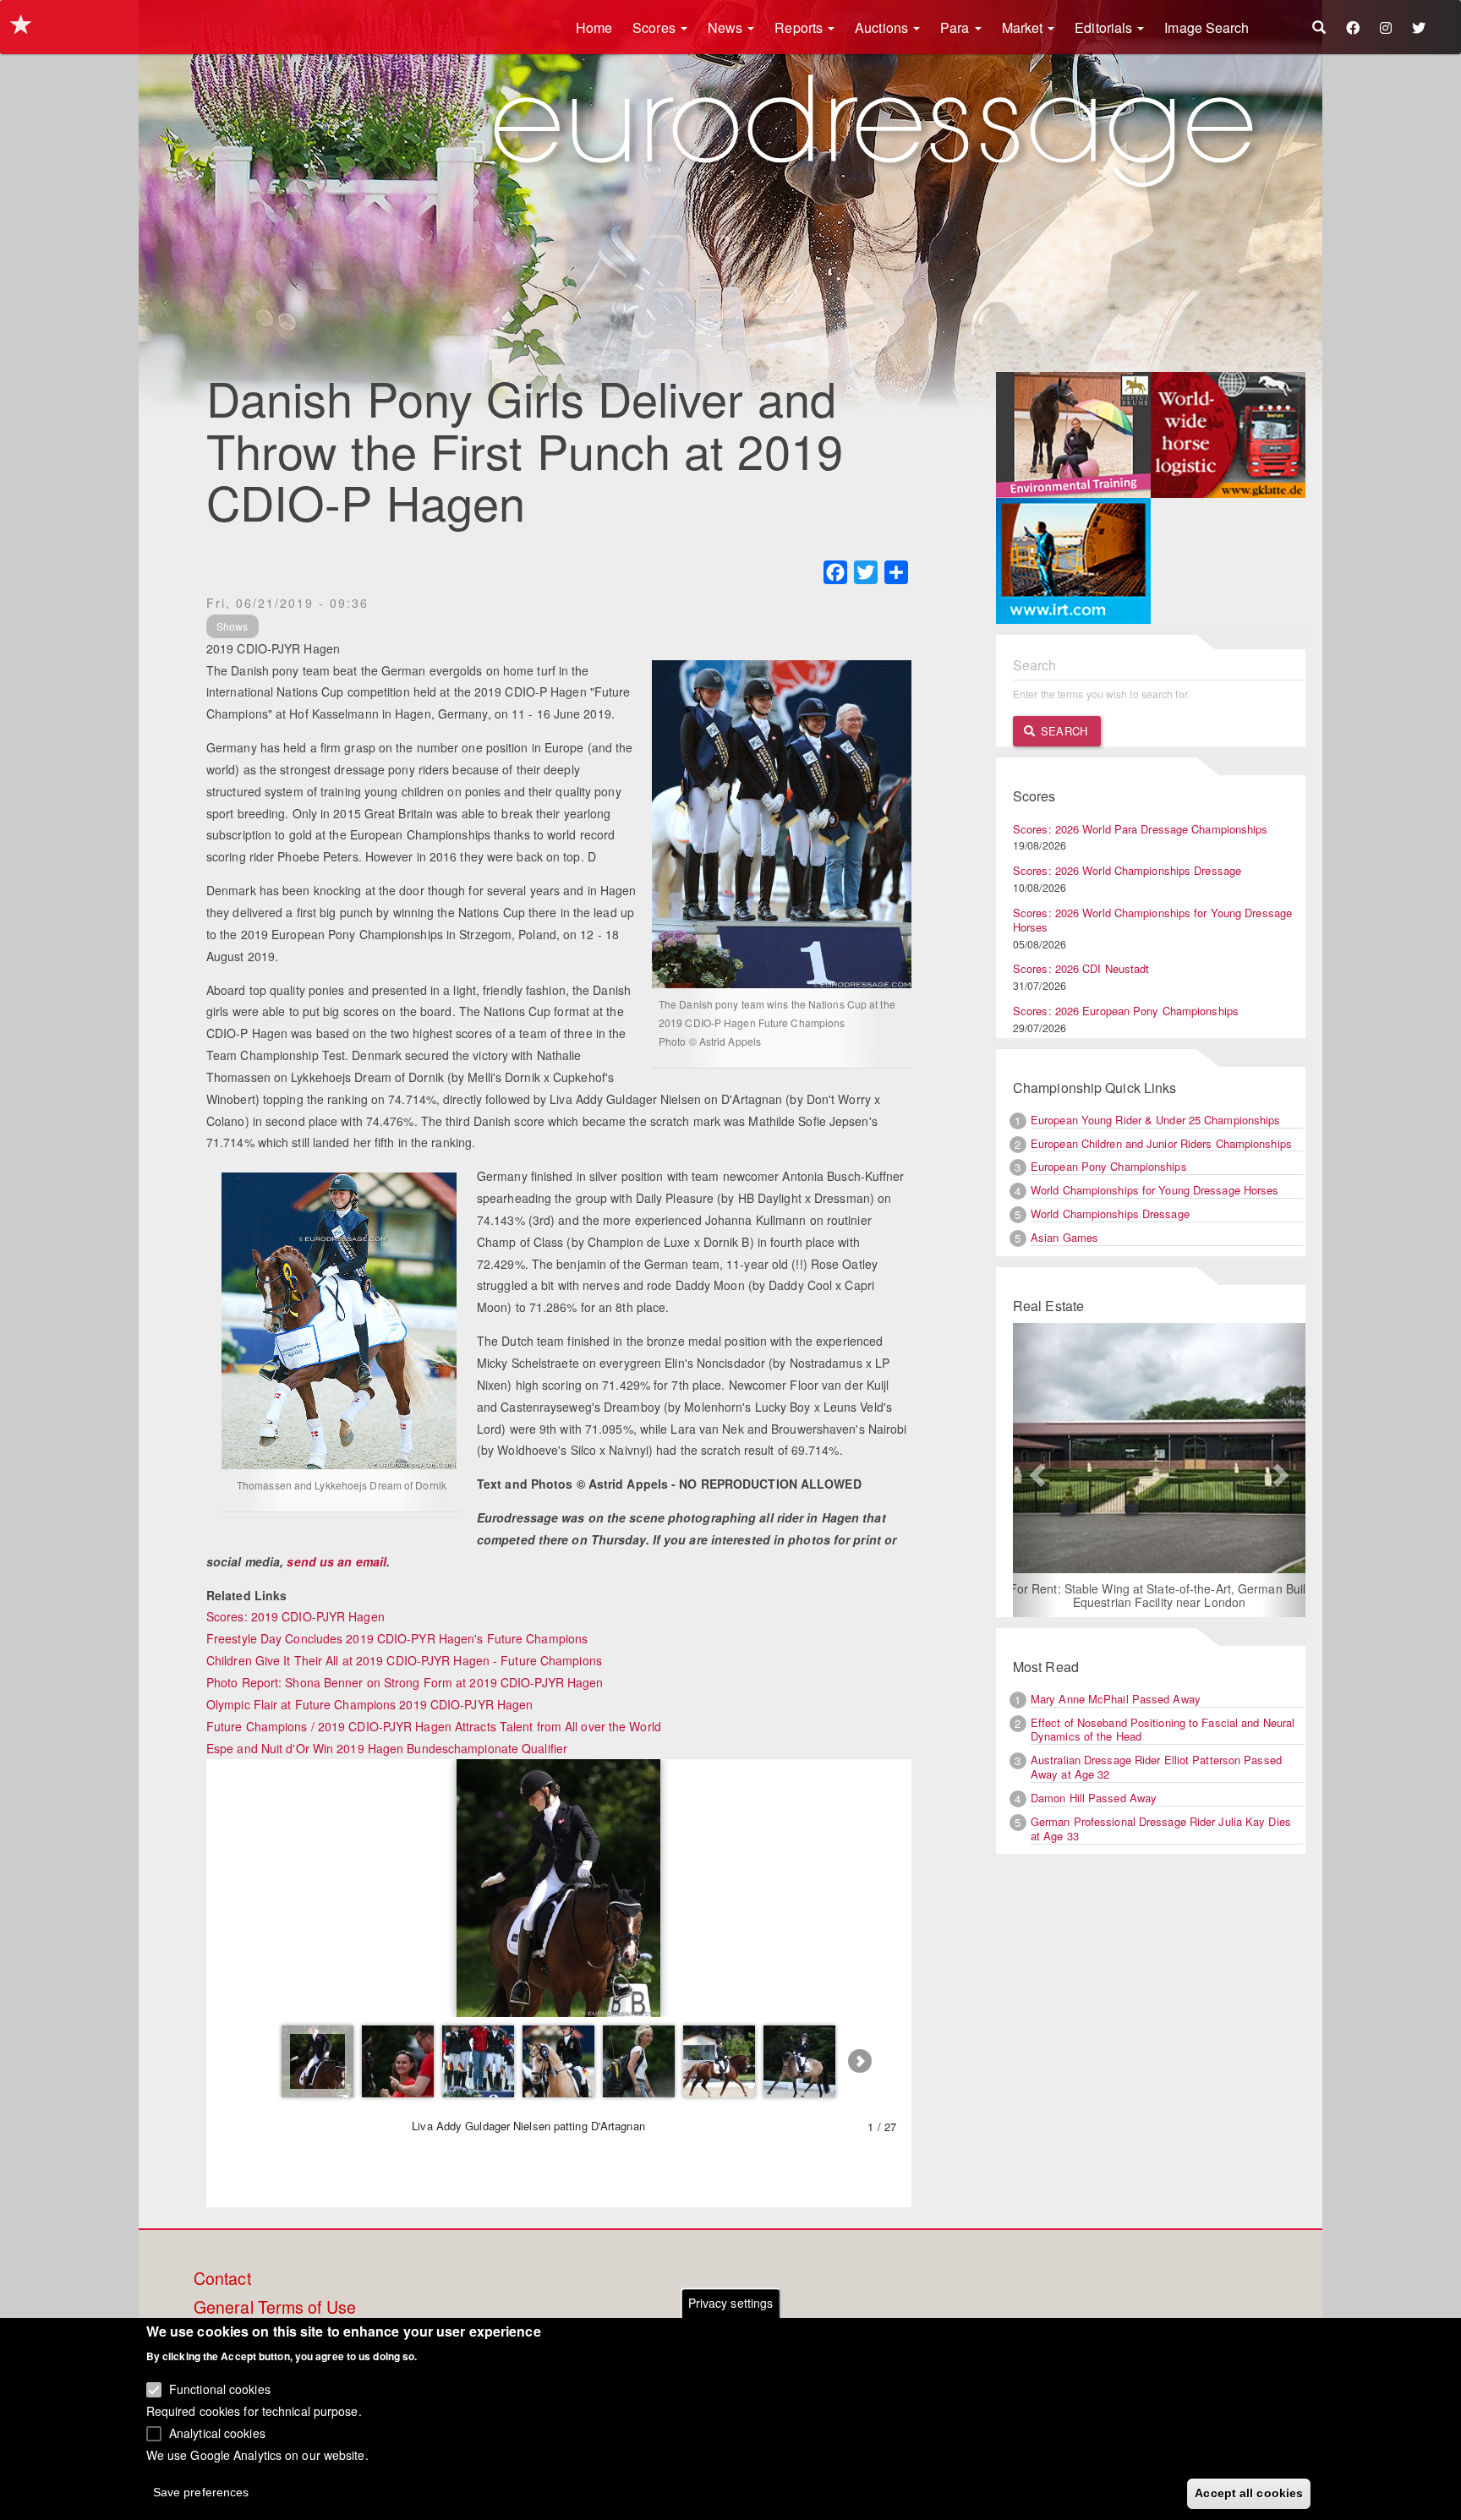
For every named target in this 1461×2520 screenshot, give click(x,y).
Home (594, 27)
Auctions (883, 27)
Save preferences (201, 2491)
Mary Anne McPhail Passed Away (1116, 1699)
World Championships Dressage (1110, 1214)
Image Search (1207, 27)
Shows (233, 626)
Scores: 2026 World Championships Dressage (1127, 870)
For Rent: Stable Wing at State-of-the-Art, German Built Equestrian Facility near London (1158, 1595)
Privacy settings (731, 2303)
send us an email (337, 1561)
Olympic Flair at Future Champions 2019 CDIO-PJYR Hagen (369, 1704)
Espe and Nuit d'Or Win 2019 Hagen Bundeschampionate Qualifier (387, 1748)
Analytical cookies (217, 2432)
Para (957, 27)
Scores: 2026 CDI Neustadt (1081, 968)
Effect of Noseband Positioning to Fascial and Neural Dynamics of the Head (1163, 1730)
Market (1024, 27)
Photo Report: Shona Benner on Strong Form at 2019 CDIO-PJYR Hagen (405, 1682)
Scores (656, 27)
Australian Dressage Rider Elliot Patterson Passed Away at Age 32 (1156, 1767)
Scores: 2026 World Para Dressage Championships (1141, 829)
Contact (222, 2279)
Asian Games (1064, 1237)
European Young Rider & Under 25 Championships (1156, 1120)
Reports (800, 27)
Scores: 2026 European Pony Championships (1126, 1011)
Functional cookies (220, 2389)
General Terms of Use (275, 2308)
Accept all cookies (1249, 2492)
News (727, 27)
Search (1062, 731)
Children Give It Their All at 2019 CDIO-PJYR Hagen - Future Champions (404, 1660)
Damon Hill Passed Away (1094, 1798)
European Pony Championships (1109, 1166)
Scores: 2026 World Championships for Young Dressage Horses (1152, 920)
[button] (1035, 1470)
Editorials (1105, 27)
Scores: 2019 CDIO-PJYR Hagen (295, 1616)
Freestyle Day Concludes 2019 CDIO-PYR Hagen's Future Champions (397, 1638)
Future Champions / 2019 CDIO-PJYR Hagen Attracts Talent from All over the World (434, 1726)
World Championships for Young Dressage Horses (1155, 1190)
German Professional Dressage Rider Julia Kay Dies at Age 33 (1161, 1829)
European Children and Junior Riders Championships (1161, 1143)
